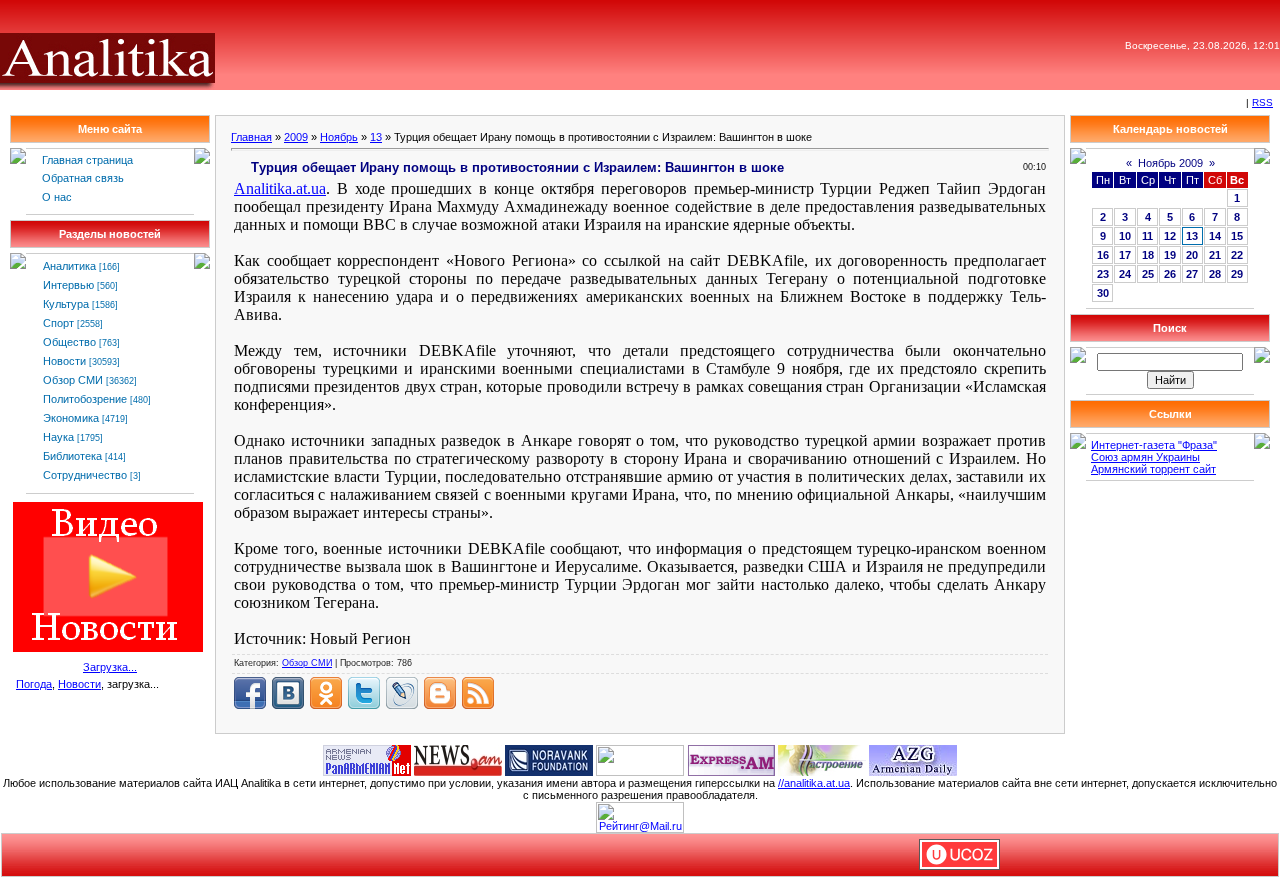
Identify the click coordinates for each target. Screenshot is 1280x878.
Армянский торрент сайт (1153, 469)
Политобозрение (85, 399)
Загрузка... (110, 667)
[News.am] (458, 759)
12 (1170, 236)
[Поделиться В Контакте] (288, 693)
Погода (34, 684)
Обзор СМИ (73, 380)
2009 (296, 137)
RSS (1262, 102)
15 (1237, 236)
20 (1192, 255)
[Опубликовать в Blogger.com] (440, 693)
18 (1148, 255)
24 (1125, 274)
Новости (64, 361)
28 (1215, 274)
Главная (251, 137)
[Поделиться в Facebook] (250, 693)
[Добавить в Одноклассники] (326, 693)
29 (1237, 274)
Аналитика (69, 266)
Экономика (71, 418)
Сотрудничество (85, 475)
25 (1148, 274)
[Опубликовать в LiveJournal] (402, 693)
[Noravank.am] (549, 759)
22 (1237, 255)
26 (1170, 274)
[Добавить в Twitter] (364, 693)
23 (1103, 274)
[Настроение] (822, 759)
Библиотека (72, 456)
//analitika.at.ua (814, 783)
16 (1103, 255)
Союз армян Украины (1145, 457)
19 (1170, 255)
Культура (66, 304)
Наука (58, 437)
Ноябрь (339, 137)
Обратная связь (83, 178)
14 (1215, 236)
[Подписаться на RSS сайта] (478, 693)
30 (1103, 293)
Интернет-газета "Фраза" (1154, 445)
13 (376, 137)
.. (280, 188)
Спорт (58, 323)
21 (1215, 255)
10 (1125, 236)
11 (1147, 236)
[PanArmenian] (367, 759)
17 (1125, 255)
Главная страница (87, 160)
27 (1192, 274)
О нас (57, 197)
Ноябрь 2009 (1170, 163)
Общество (69, 342)
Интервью (68, 285)
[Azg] (913, 759)
